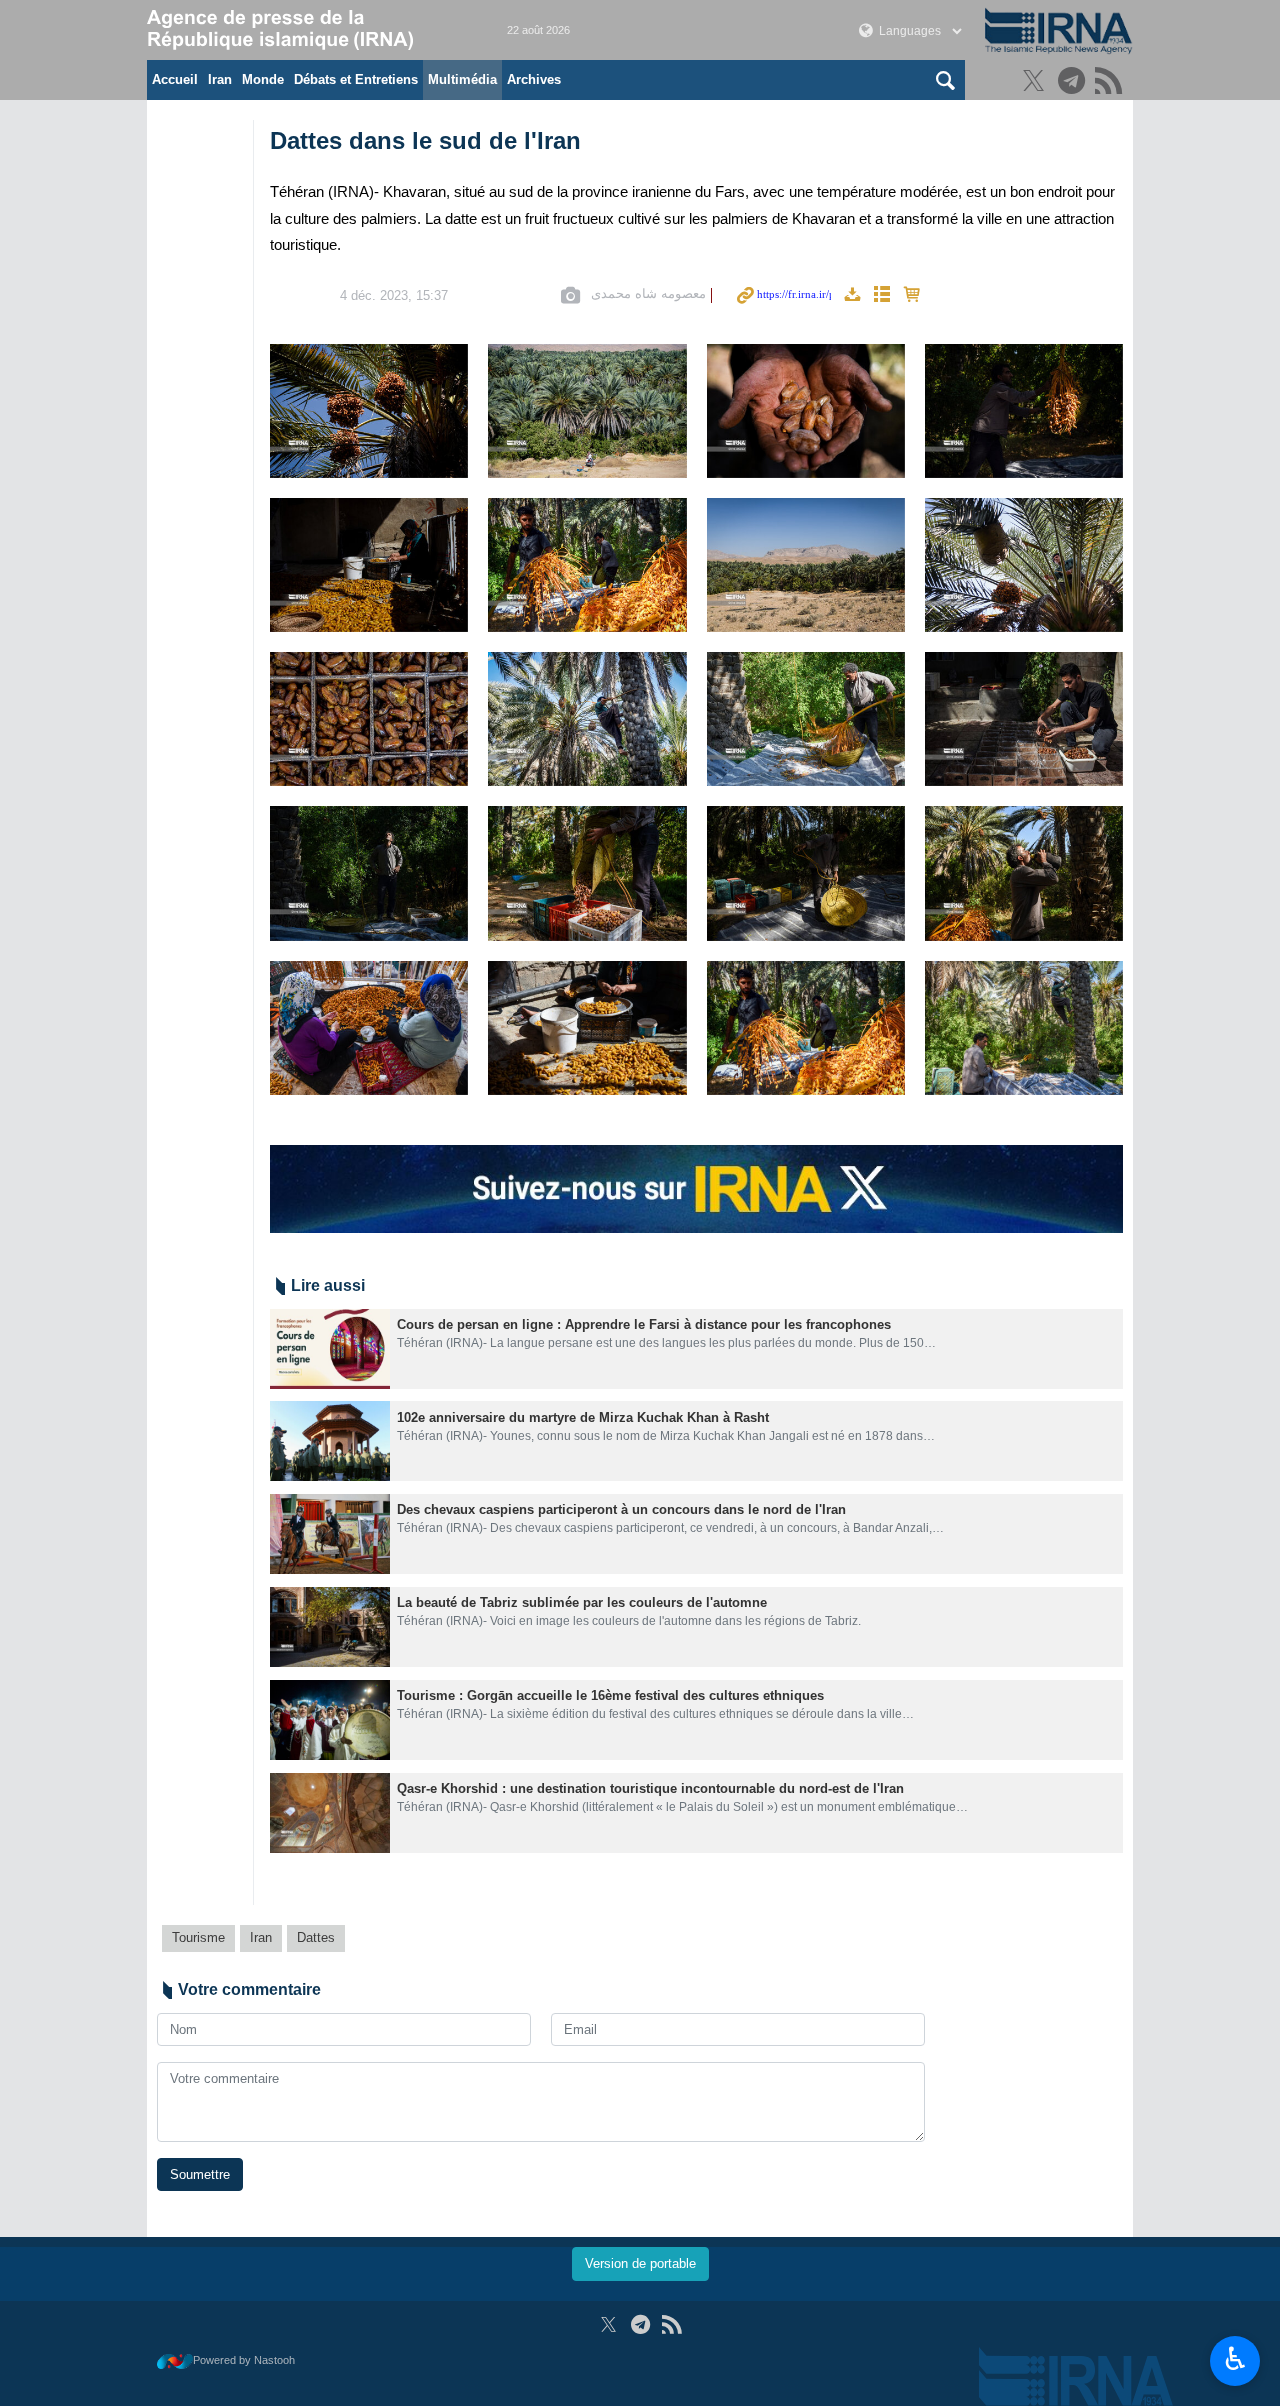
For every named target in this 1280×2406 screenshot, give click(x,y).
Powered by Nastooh (244, 2360)
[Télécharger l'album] (852, 295)
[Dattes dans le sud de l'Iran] (369, 411)
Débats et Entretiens (356, 79)
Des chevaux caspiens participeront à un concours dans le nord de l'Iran (621, 1509)
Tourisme (198, 1937)
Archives (534, 79)
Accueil (175, 79)
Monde (263, 79)
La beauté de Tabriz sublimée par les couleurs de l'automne (582, 1602)
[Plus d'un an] (330, 1349)
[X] (1036, 82)
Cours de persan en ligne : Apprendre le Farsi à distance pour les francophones (644, 1324)
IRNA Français (307, 30)
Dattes (316, 1937)
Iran (220, 79)
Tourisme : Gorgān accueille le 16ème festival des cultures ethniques (610, 1695)
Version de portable (640, 2263)
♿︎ (1235, 2359)
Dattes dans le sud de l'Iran (425, 140)
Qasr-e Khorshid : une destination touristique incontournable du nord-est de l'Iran (650, 1788)
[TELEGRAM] (1074, 82)
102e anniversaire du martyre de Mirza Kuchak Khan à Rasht (583, 1417)
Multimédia (462, 79)
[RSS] (1111, 82)
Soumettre (200, 2174)
